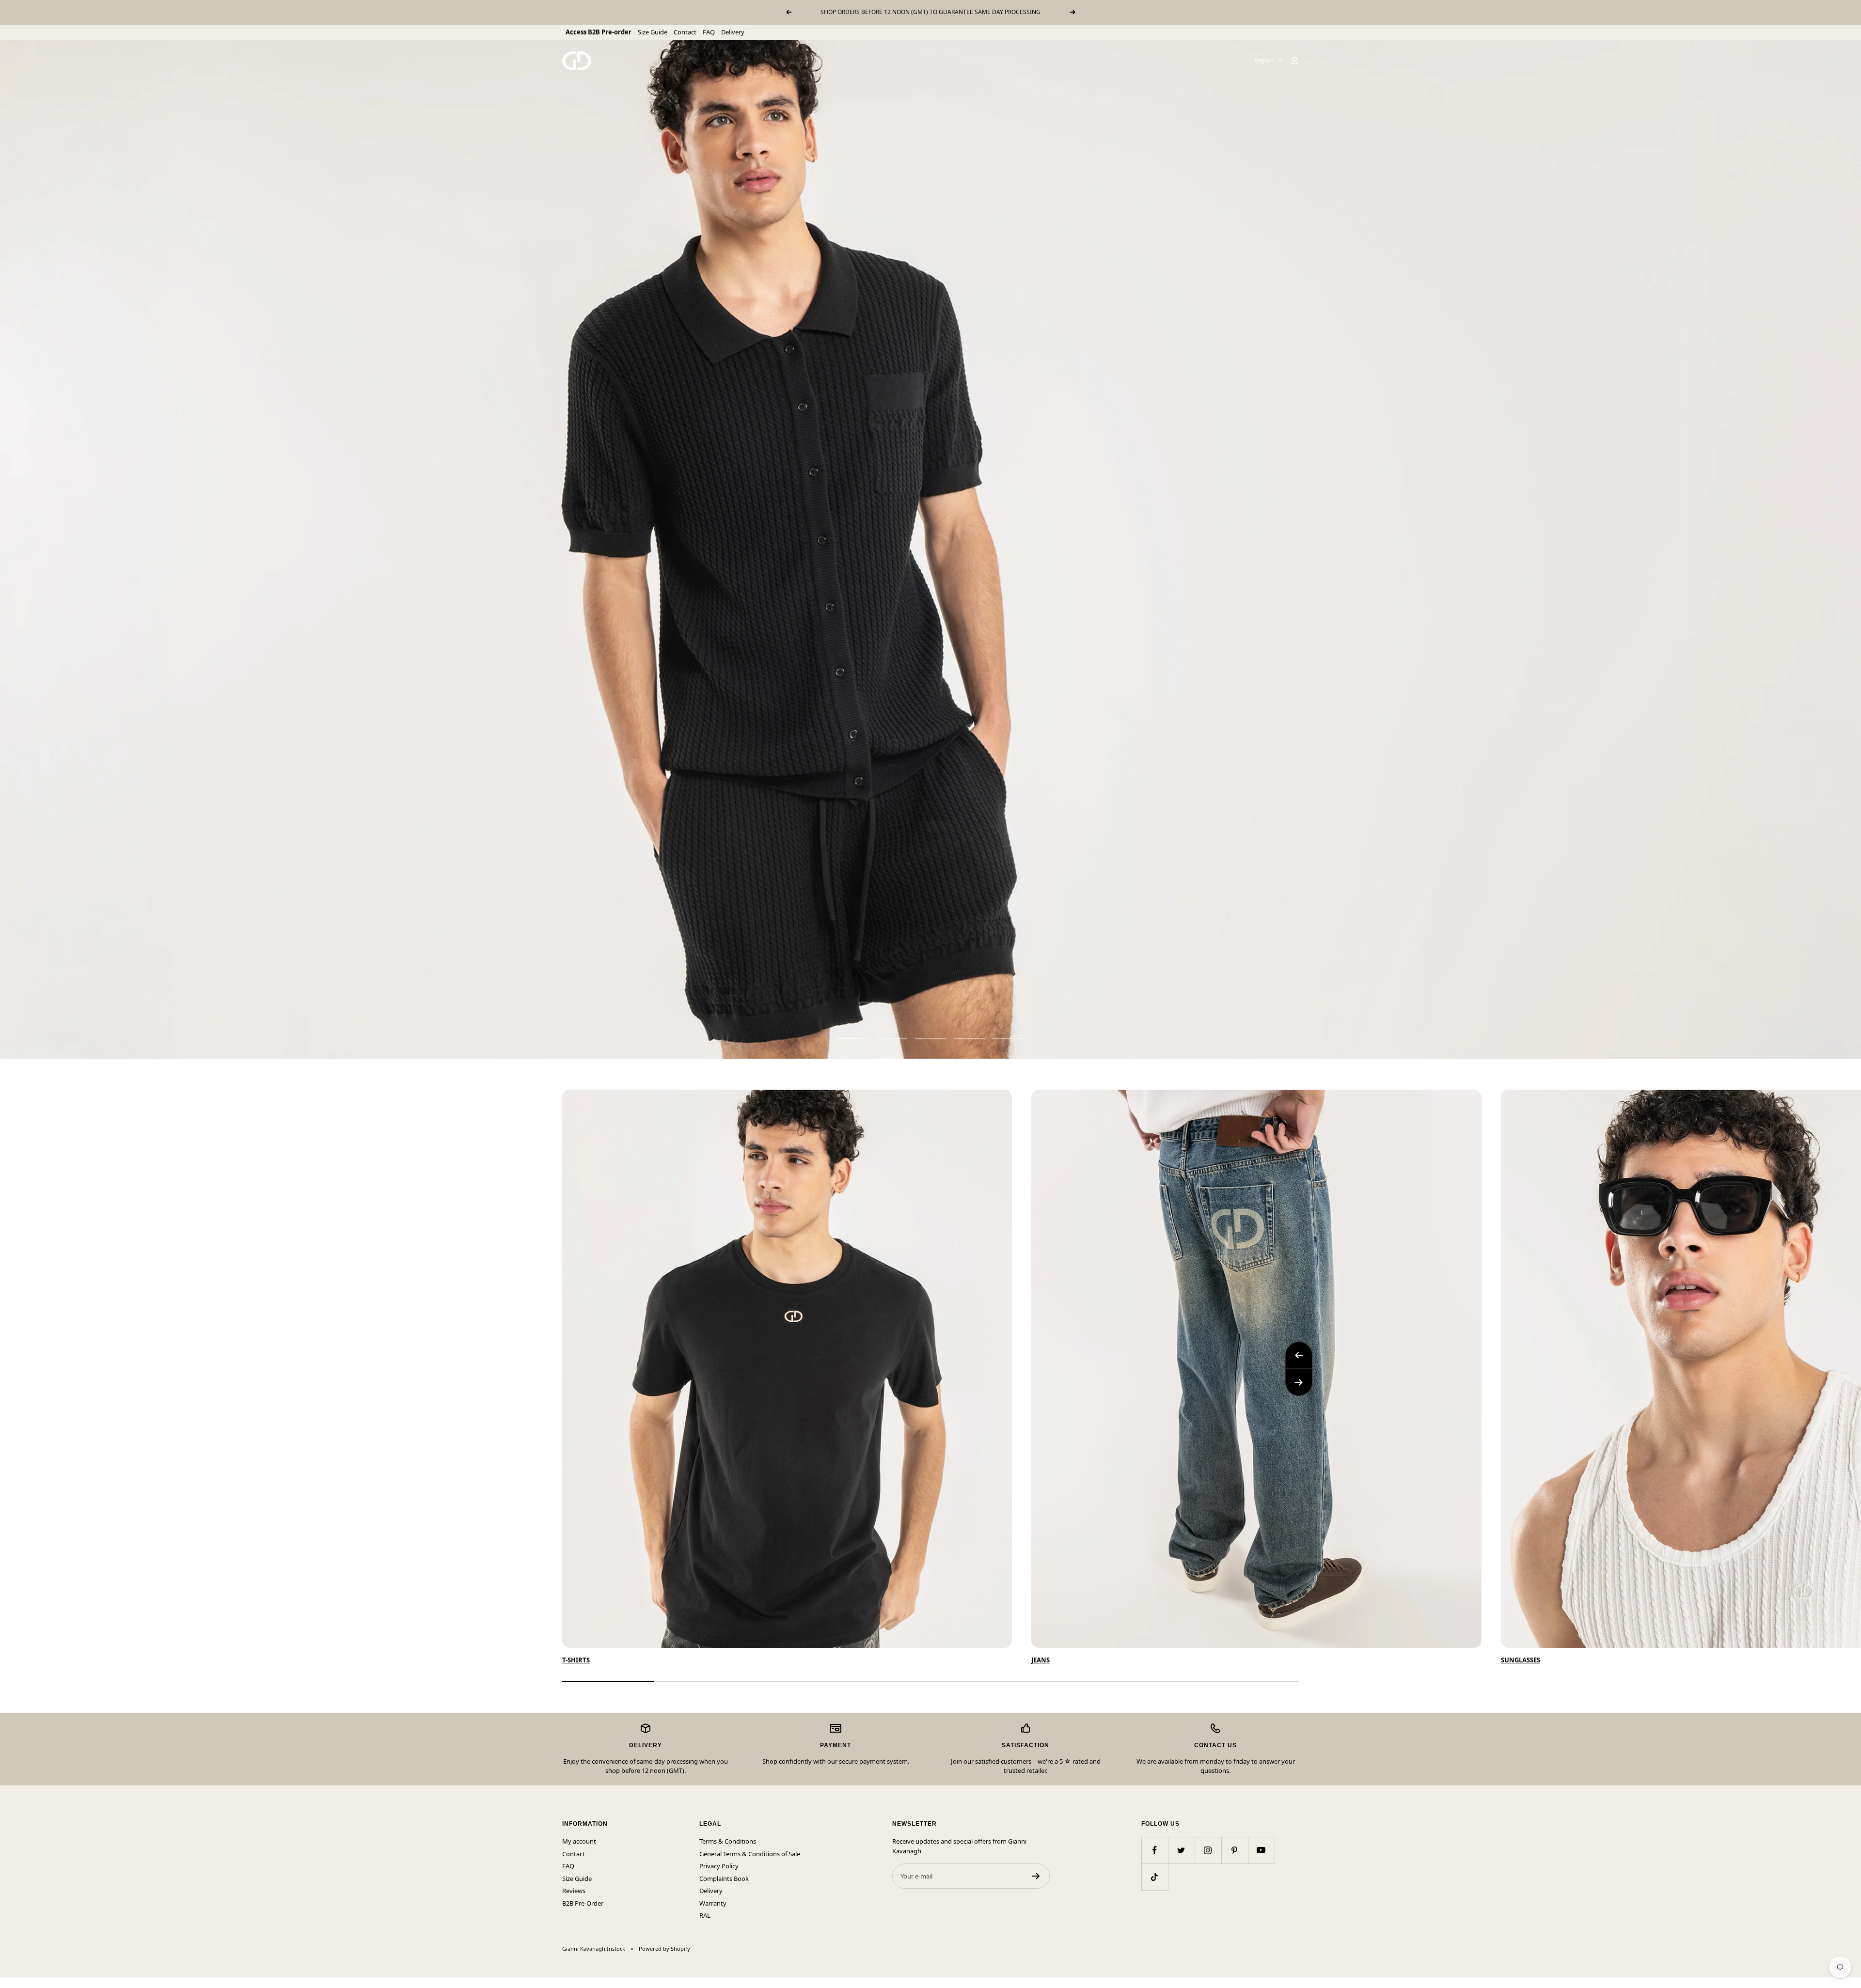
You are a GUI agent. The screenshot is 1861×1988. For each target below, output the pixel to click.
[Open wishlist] (7, 1983)
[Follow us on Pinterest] (1235, 1850)
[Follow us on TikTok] (1155, 1877)
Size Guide (653, 32)
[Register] (1036, 1876)
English (1264, 60)
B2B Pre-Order (583, 1903)
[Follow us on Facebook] (1155, 1850)
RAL (705, 1915)
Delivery (733, 32)
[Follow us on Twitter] (1181, 1850)
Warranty (713, 1903)
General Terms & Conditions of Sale (750, 1854)
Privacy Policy (719, 1866)
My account (579, 1841)
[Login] (1294, 61)
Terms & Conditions (728, 1841)
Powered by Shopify (664, 1949)
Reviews (574, 1891)
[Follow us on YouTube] (1261, 1850)
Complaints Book (724, 1878)
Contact (685, 32)
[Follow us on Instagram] (1208, 1850)
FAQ (709, 32)
